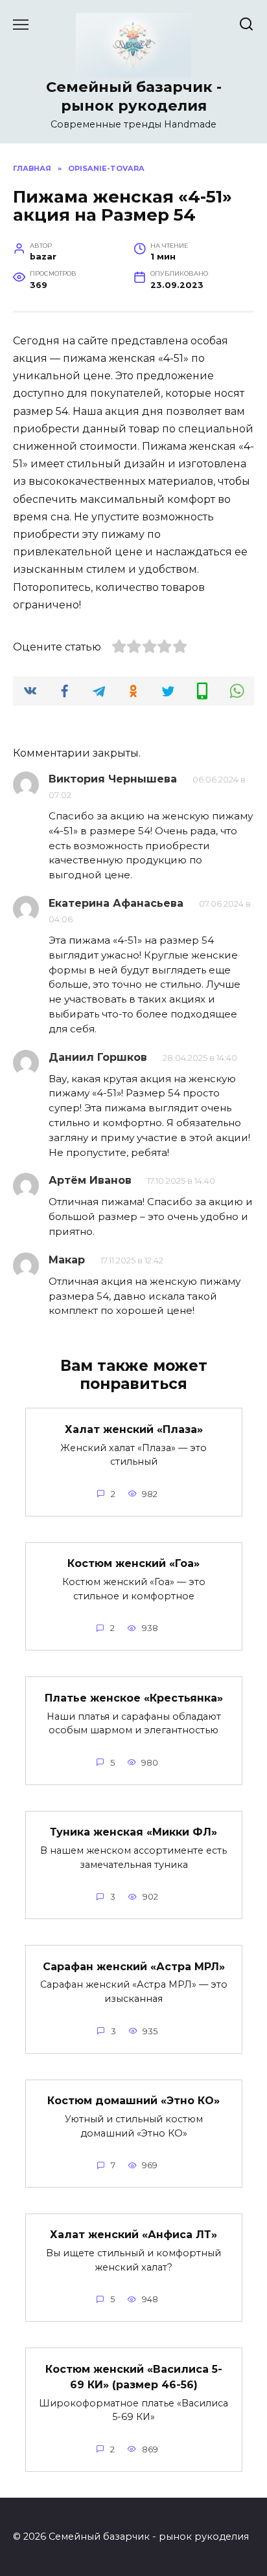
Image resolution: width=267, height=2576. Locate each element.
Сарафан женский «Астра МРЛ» (134, 1966)
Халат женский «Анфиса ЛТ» (133, 2235)
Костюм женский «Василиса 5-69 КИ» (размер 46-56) (134, 2376)
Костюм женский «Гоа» (133, 1563)
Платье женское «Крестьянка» (134, 1697)
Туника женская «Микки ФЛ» (133, 1832)
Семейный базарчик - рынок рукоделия (134, 96)
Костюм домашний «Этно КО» (133, 2101)
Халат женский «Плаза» (134, 1429)
